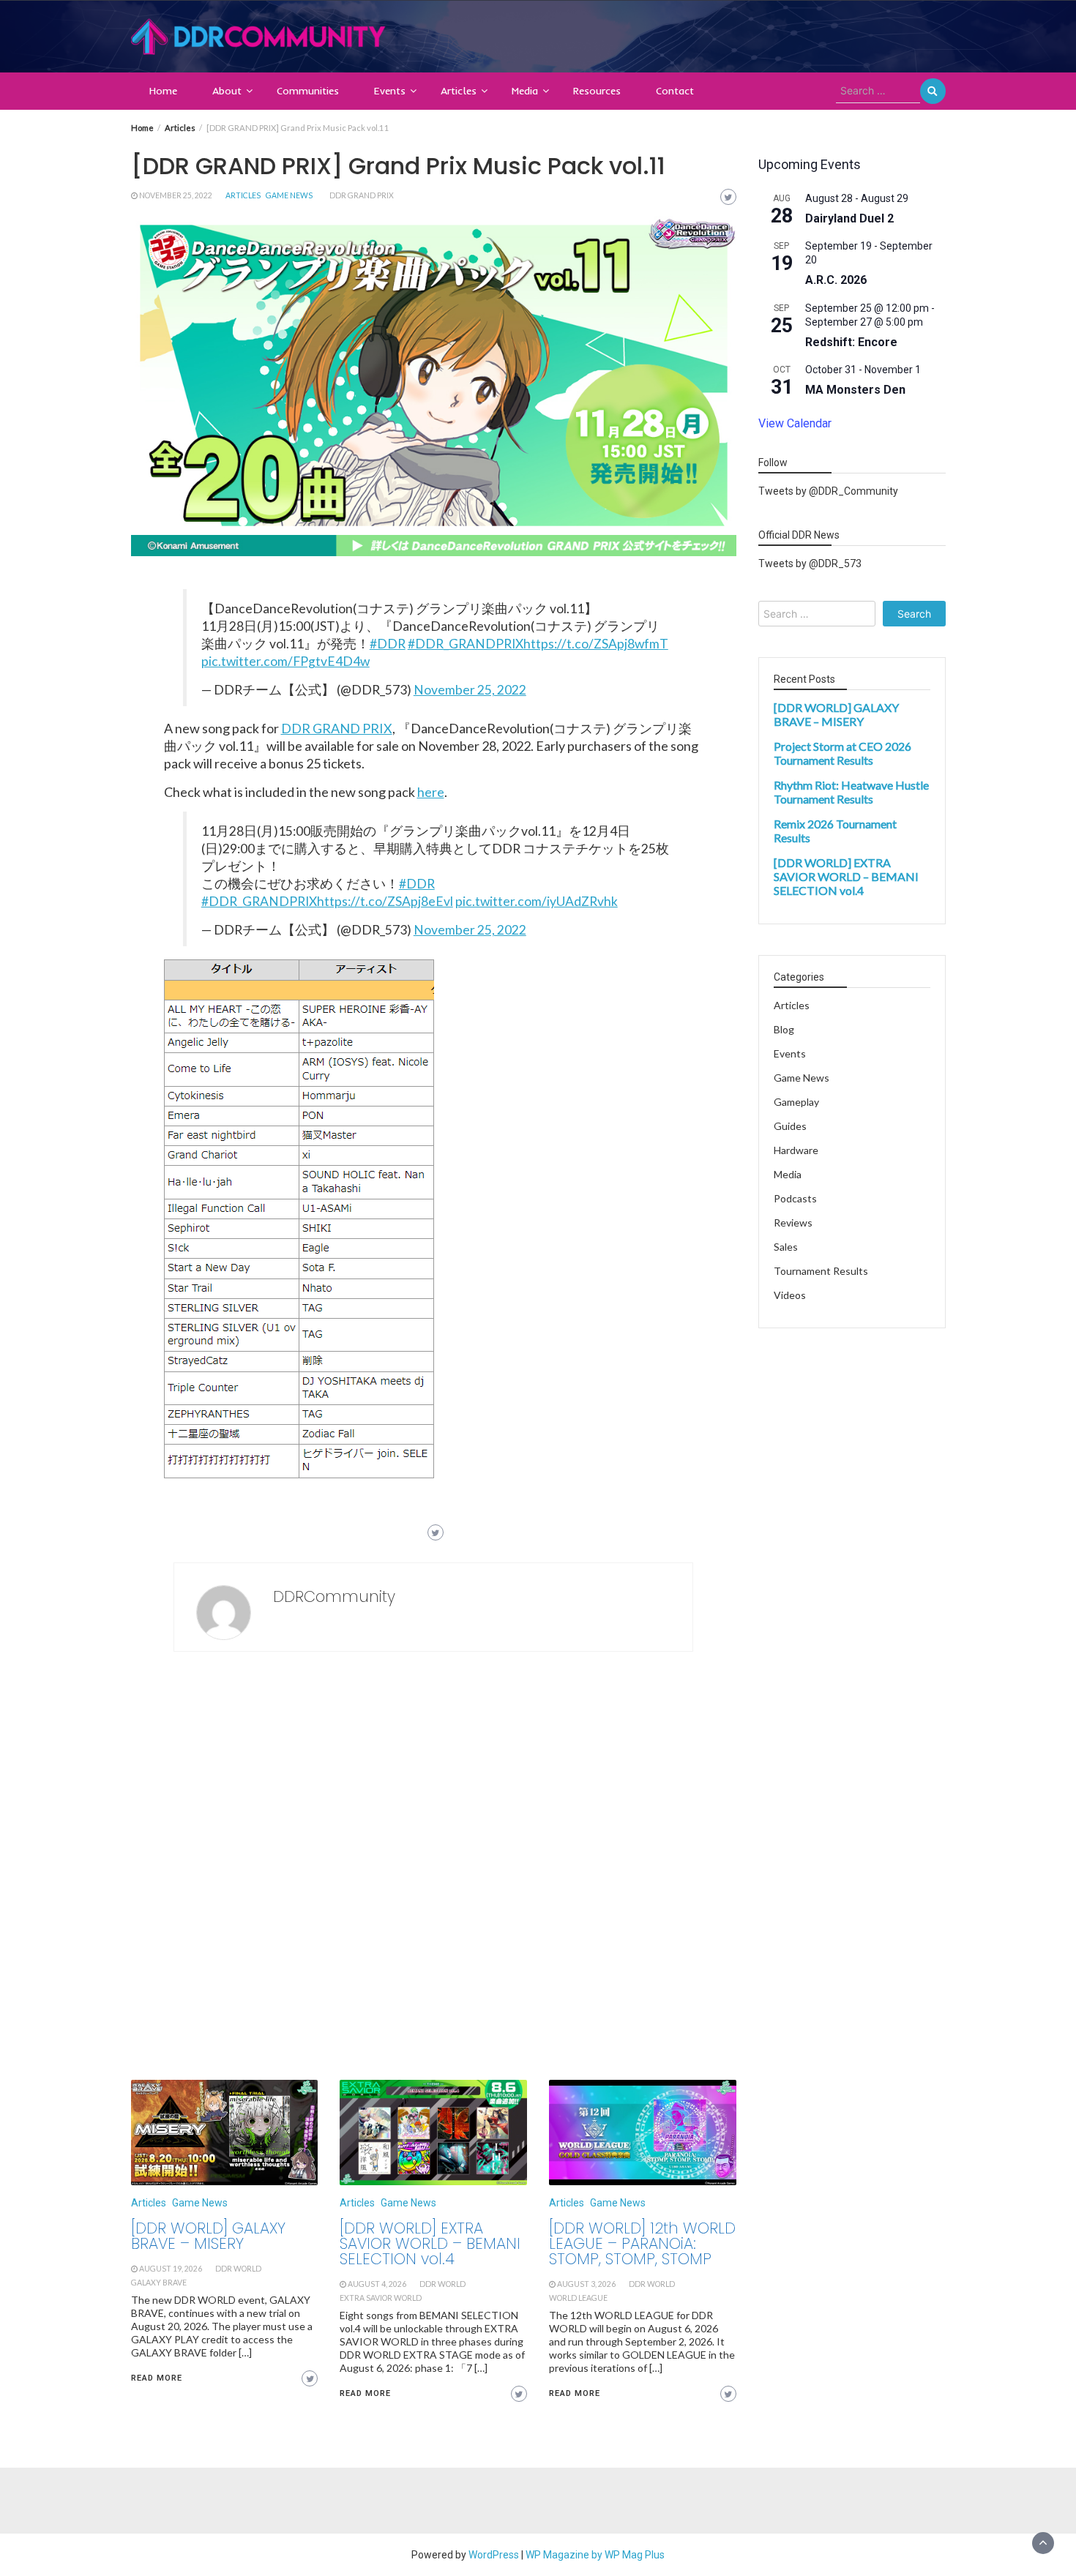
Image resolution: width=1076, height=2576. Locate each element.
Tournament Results (821, 1272)
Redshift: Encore (851, 342)
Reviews (793, 1223)
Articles (459, 91)
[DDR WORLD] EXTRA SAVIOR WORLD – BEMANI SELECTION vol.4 (430, 2243)
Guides (790, 1127)
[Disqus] (434, 1870)
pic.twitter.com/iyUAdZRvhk (537, 901)
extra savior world (381, 2298)
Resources (597, 91)
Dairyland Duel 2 (849, 218)
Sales (786, 1247)
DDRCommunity (334, 1596)
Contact (675, 91)
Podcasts (795, 1199)
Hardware (796, 1151)
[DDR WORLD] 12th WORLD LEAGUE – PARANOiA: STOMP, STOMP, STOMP (642, 2243)
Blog (784, 1030)
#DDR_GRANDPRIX (466, 644)
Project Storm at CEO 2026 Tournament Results (843, 754)
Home (163, 91)
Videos (790, 1296)
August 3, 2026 (586, 2284)
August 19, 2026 (171, 2269)
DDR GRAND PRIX (337, 728)
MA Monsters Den (855, 390)
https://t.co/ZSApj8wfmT (596, 644)
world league (578, 2298)
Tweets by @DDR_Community (828, 492)
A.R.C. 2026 (836, 280)
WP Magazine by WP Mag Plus (595, 2555)
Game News (289, 195)
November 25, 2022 (176, 195)
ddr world (238, 2269)
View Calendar (795, 423)
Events (390, 91)
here (431, 792)
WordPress (494, 2555)
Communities (308, 91)
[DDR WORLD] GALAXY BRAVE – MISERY (208, 2236)
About (227, 91)
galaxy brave (159, 2283)
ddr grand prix (362, 195)
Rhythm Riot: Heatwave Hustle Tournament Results (851, 793)
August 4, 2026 (377, 2284)
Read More (157, 2378)
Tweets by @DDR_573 (810, 564)
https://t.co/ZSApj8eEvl (385, 901)
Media (525, 91)
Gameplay (796, 1102)
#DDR (388, 644)
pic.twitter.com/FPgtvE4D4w (285, 661)
